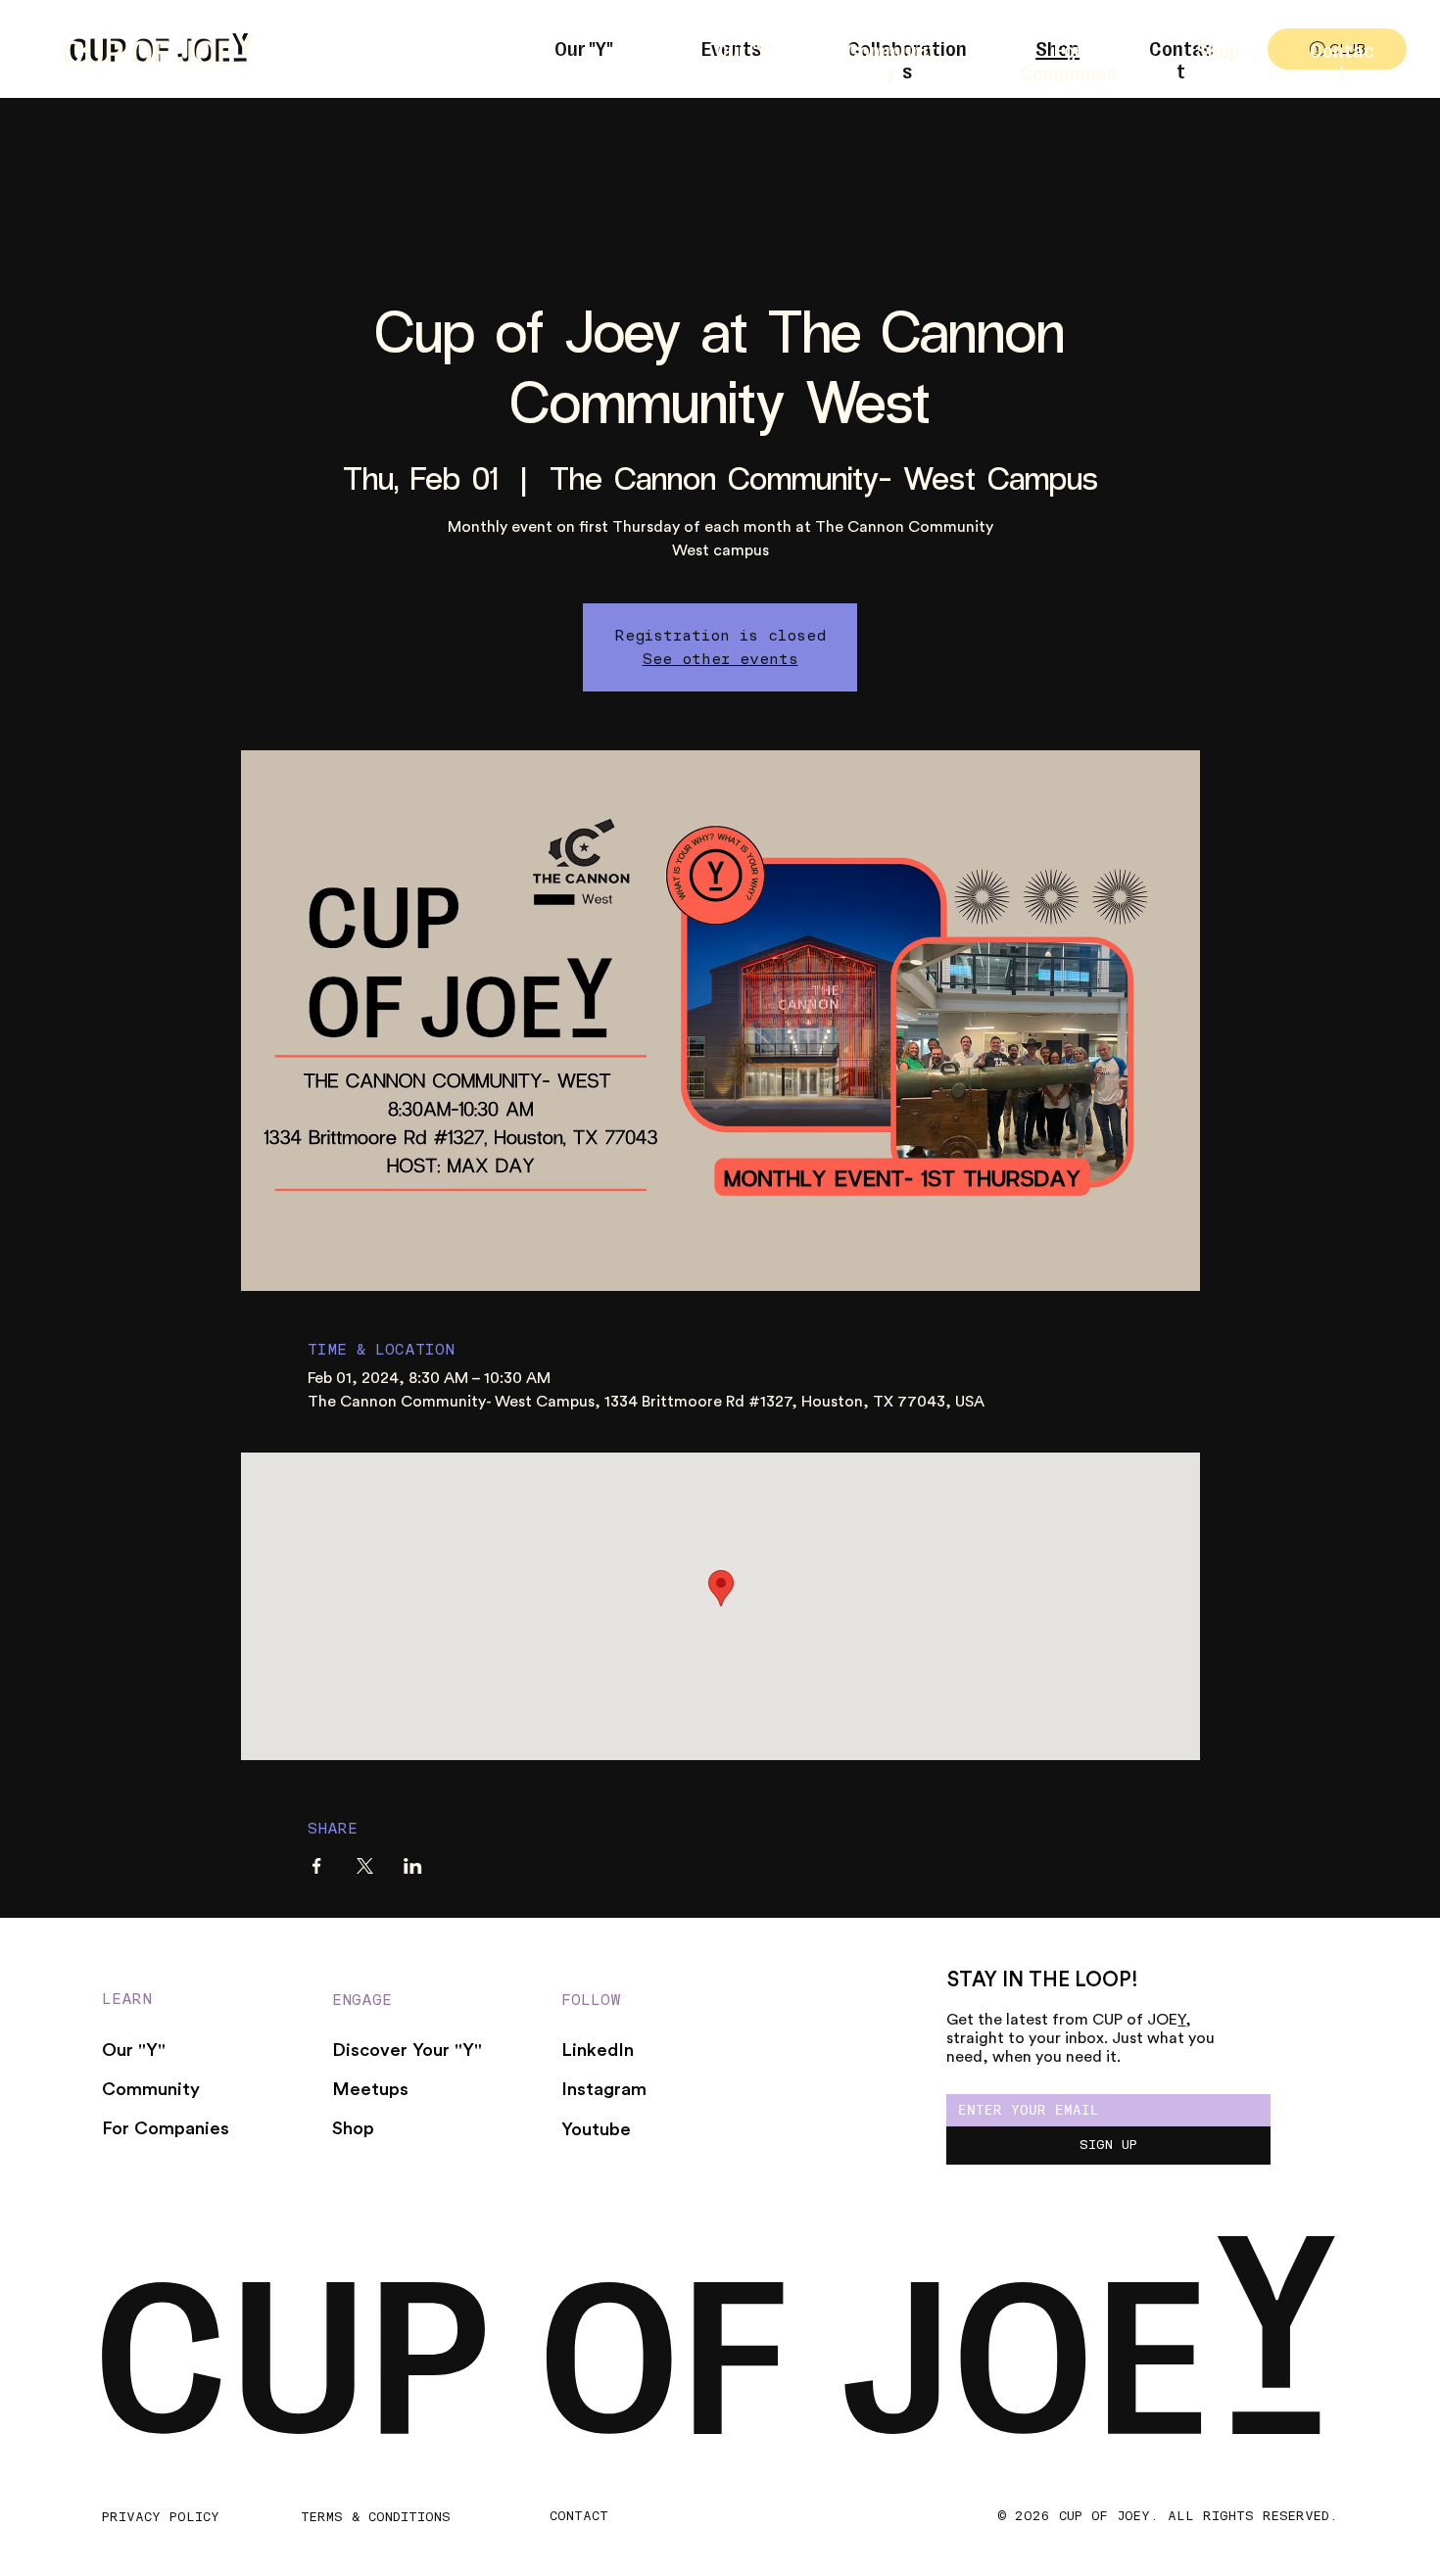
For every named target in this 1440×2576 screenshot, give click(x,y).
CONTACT (579, 2515)
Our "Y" (744, 49)
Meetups (370, 2090)
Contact (1342, 61)
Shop (1218, 49)
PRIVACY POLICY (161, 2516)
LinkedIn (598, 2051)
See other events (720, 659)
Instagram (604, 2090)
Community (891, 61)
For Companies (1068, 61)
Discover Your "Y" (407, 2051)
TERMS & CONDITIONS (376, 2516)
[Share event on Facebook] (317, 1866)
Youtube (596, 2130)
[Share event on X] (365, 1866)
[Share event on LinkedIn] (413, 1866)
